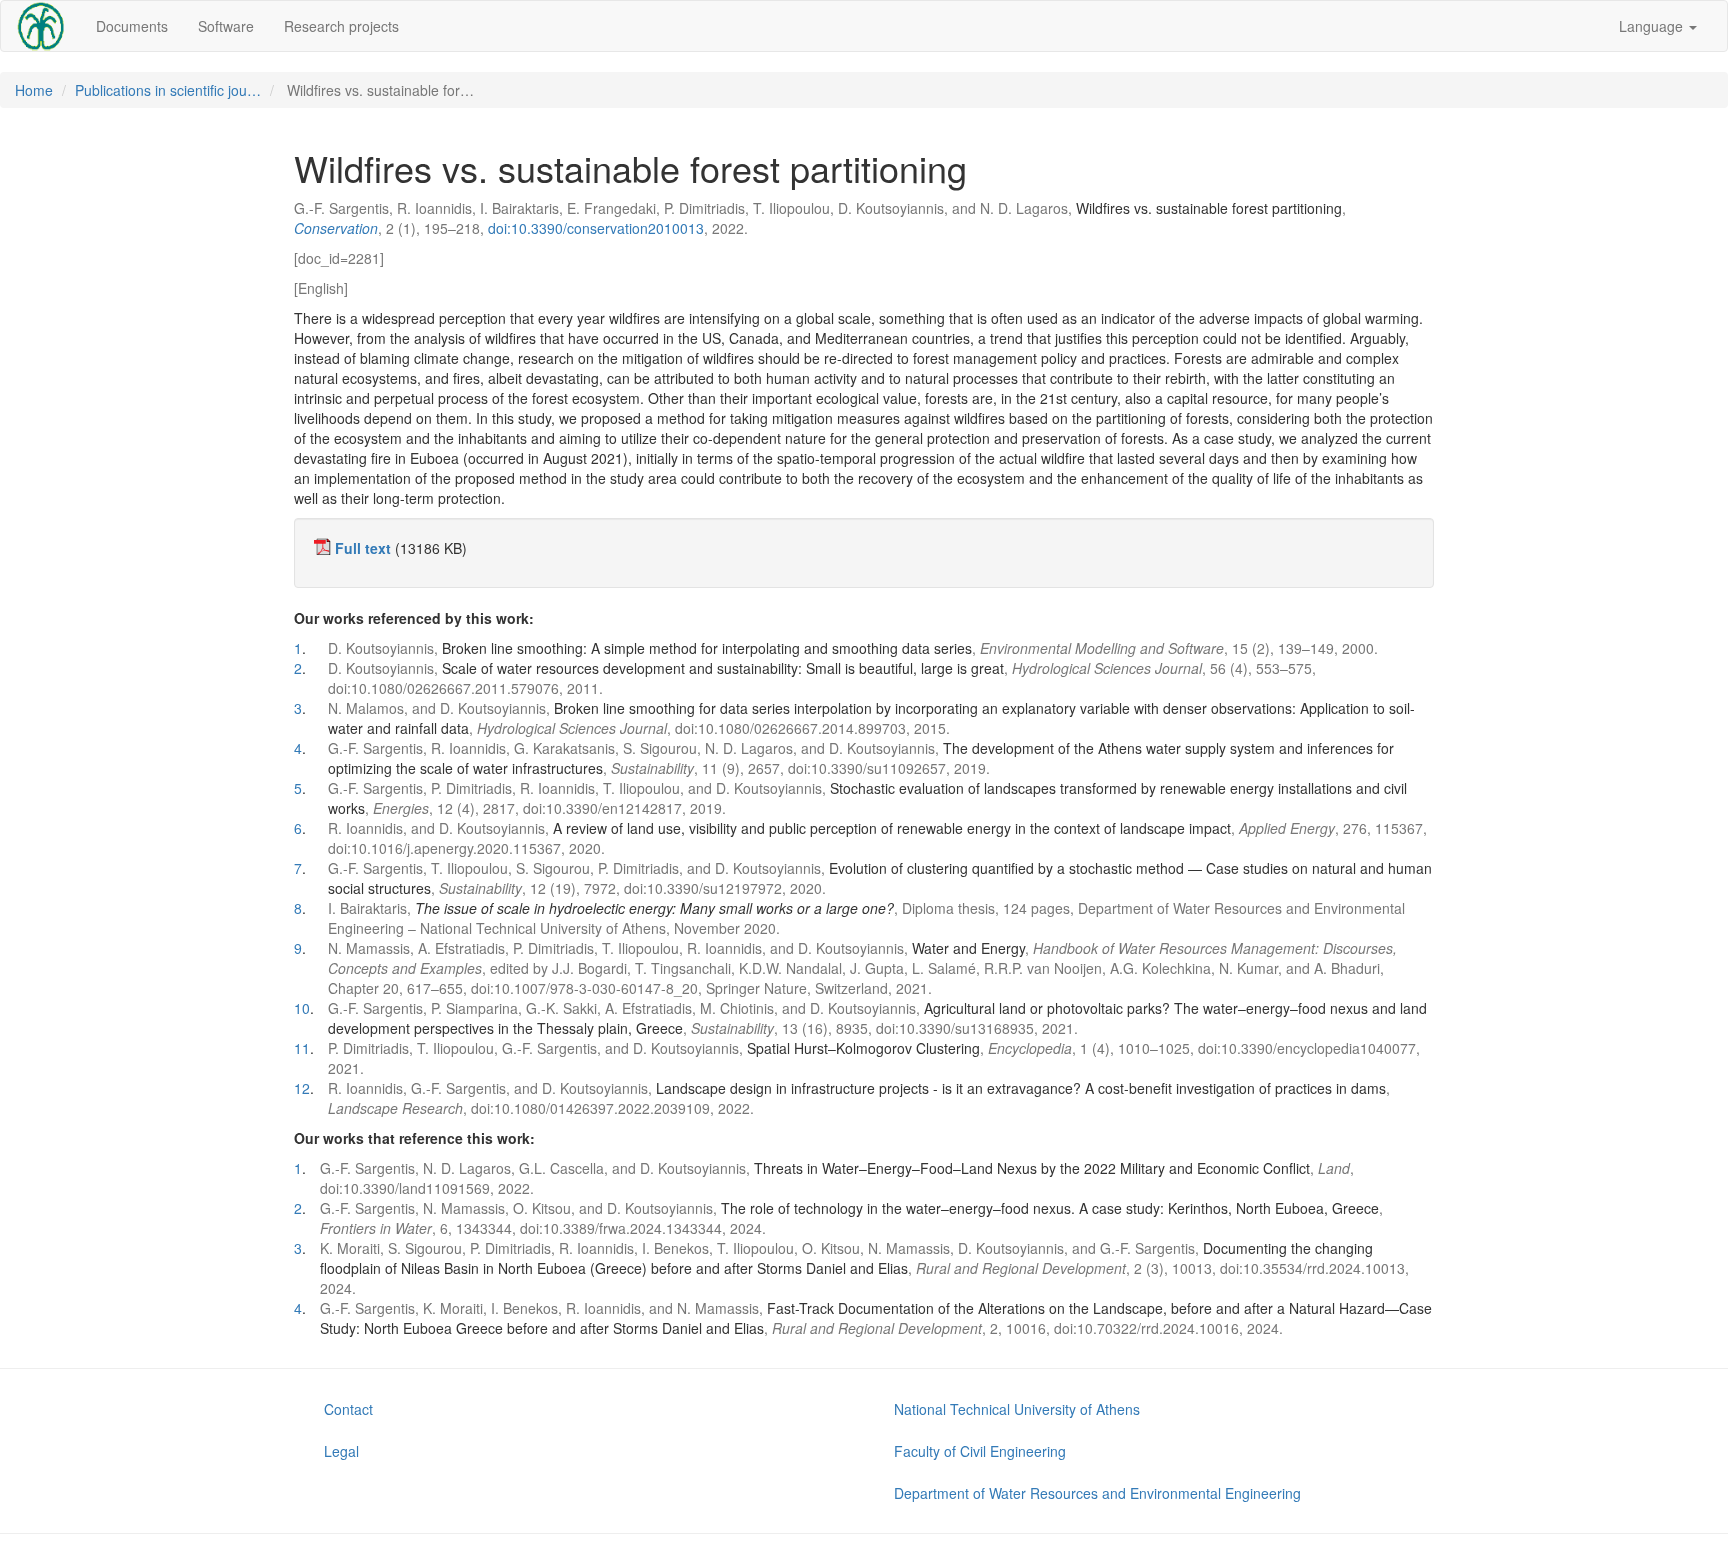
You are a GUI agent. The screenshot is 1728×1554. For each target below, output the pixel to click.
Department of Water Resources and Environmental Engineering (1097, 1493)
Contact (348, 1409)
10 (302, 1008)
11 (302, 1048)
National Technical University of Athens (1017, 1409)
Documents (132, 26)
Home (34, 90)
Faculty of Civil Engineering (980, 1451)
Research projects (341, 26)
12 (302, 1088)
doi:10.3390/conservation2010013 (596, 228)
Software (226, 26)
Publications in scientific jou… (168, 90)
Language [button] (1653, 26)
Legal (341, 1451)
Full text (363, 548)
